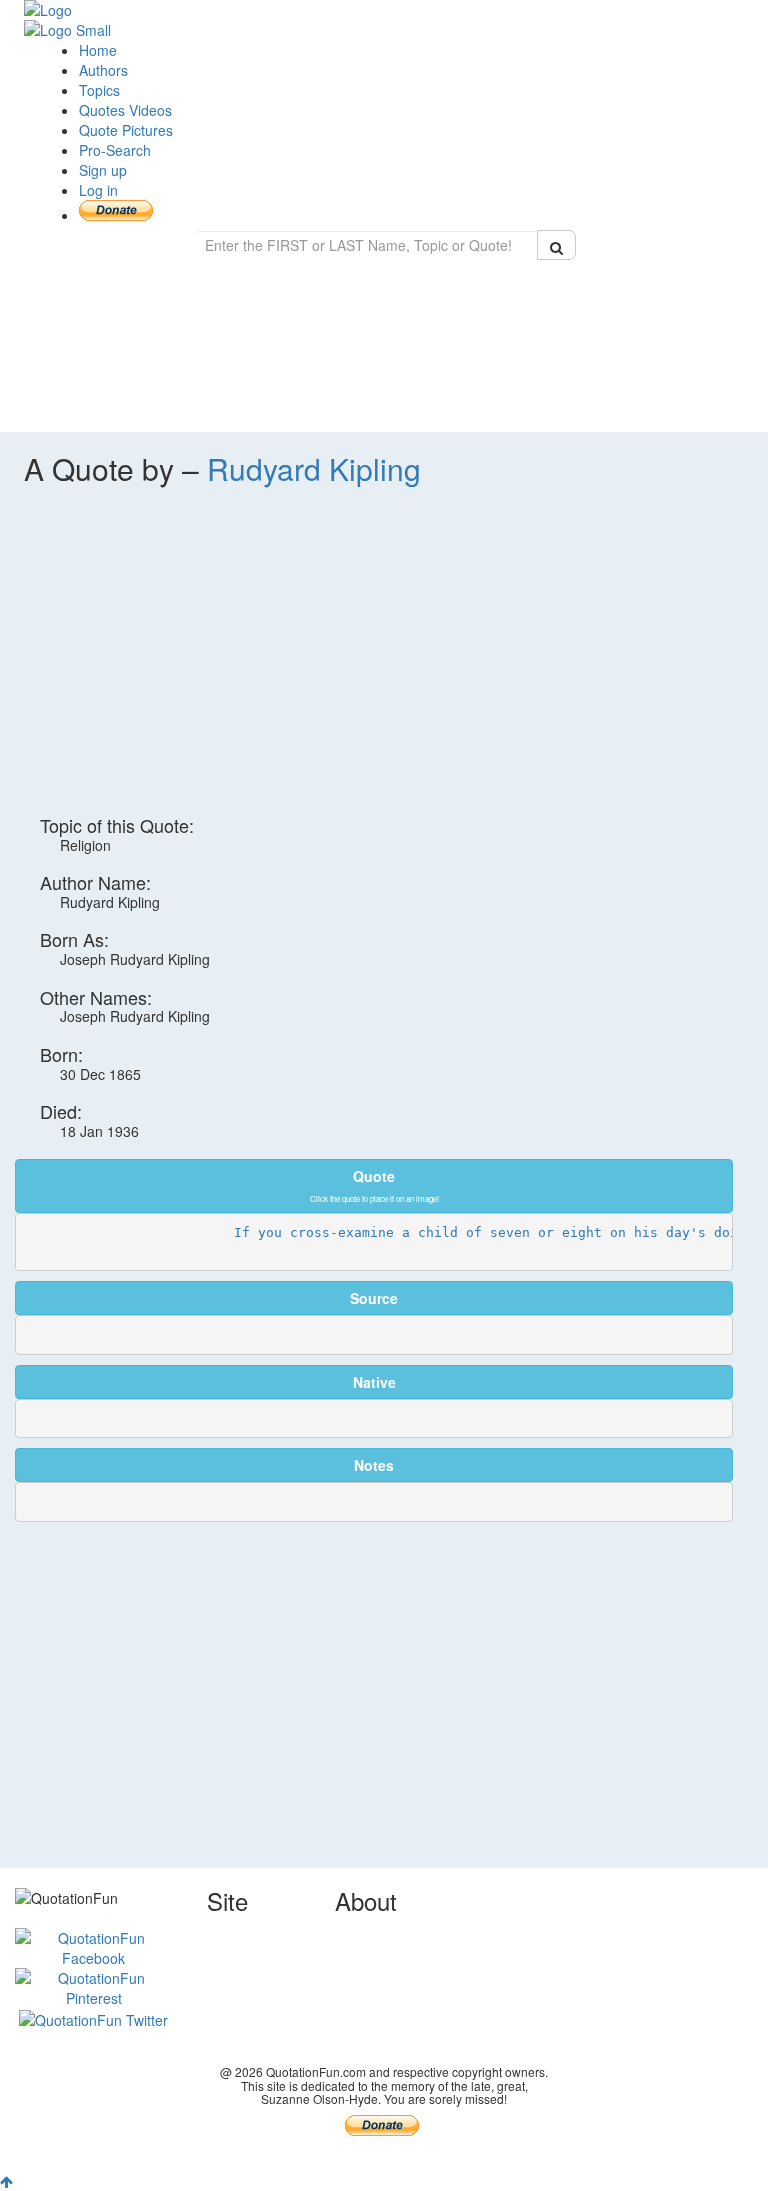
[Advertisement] (384, 661)
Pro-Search (115, 150)
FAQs (352, 1994)
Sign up (103, 170)
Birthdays (236, 2034)
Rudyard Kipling (314, 468)
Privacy (358, 1974)
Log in (98, 190)
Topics (99, 90)
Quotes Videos (125, 110)
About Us (364, 1934)
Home (98, 50)
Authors (103, 70)
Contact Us (370, 1954)
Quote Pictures (126, 130)
